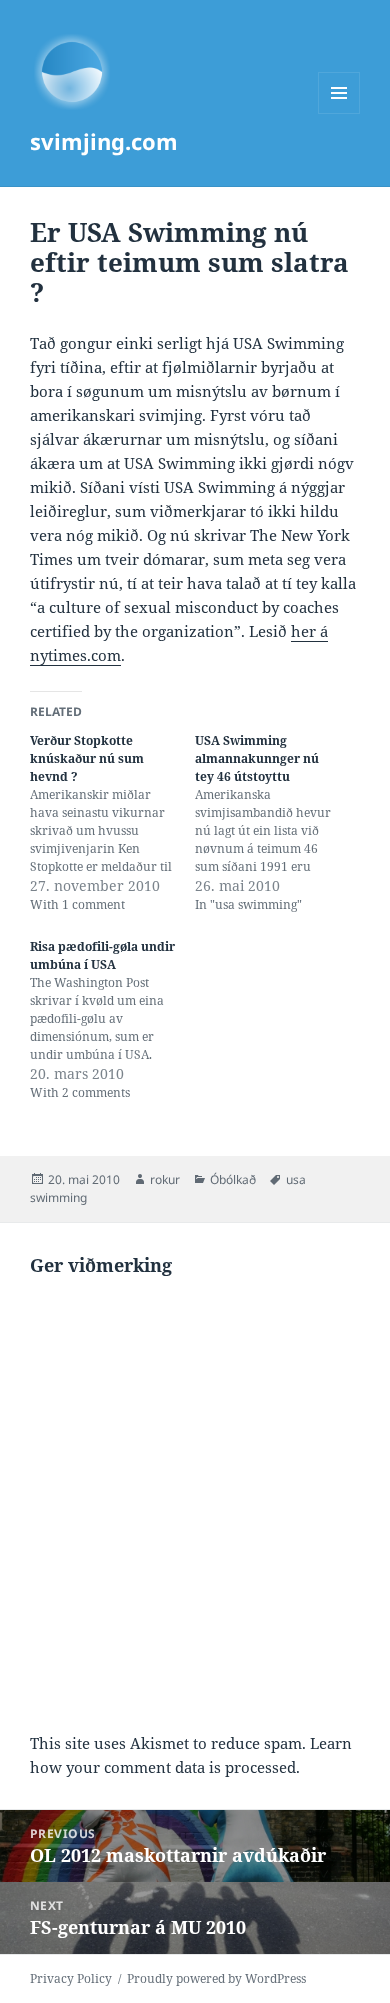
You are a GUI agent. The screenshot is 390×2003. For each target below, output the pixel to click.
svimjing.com (104, 141)
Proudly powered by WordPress (216, 1978)
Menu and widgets (339, 113)
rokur (165, 1179)
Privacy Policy (71, 1978)
